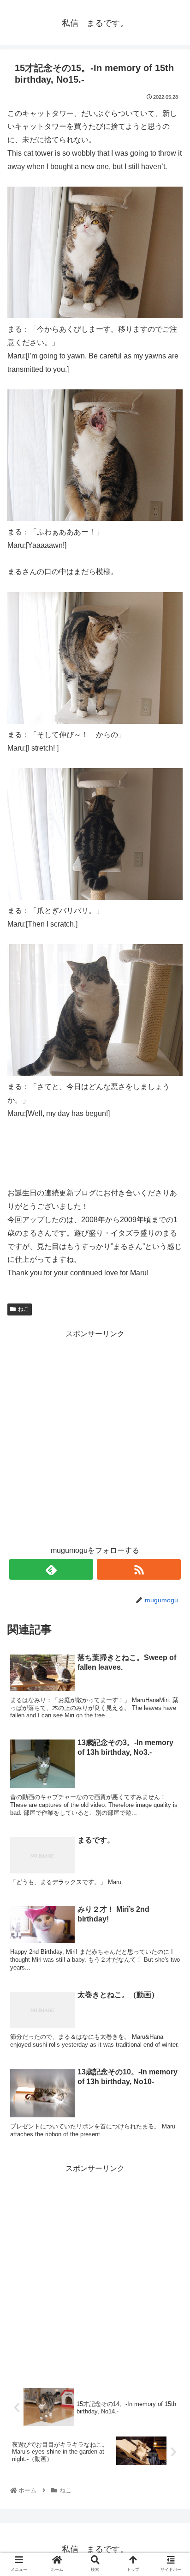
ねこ (24, 1309)
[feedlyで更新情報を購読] (51, 1569)
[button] (171, 1460)
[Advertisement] (95, 1436)
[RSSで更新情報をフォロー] (139, 1569)
